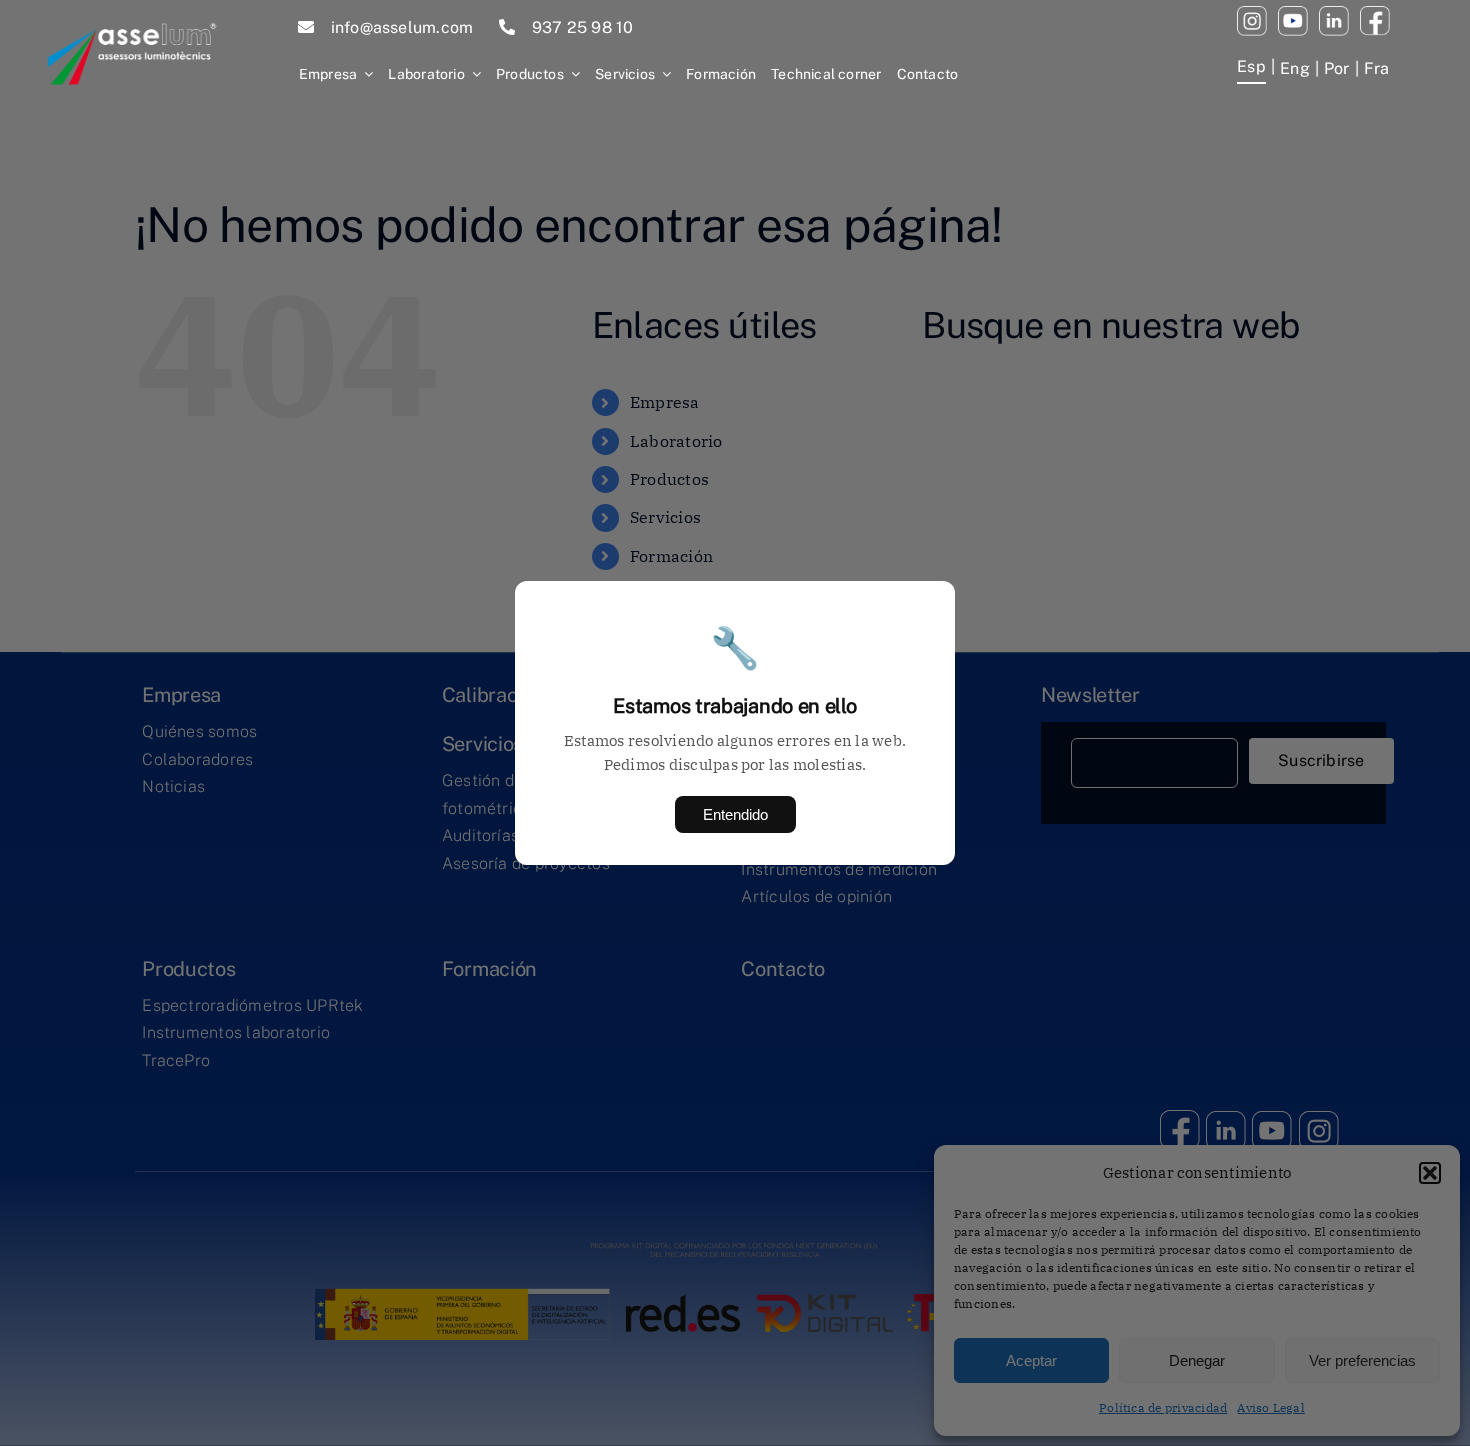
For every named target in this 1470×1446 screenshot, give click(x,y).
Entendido (735, 814)
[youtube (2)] (1252, 14)
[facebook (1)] (1375, 14)
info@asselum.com (402, 27)
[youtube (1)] (1293, 14)
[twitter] (1334, 14)
